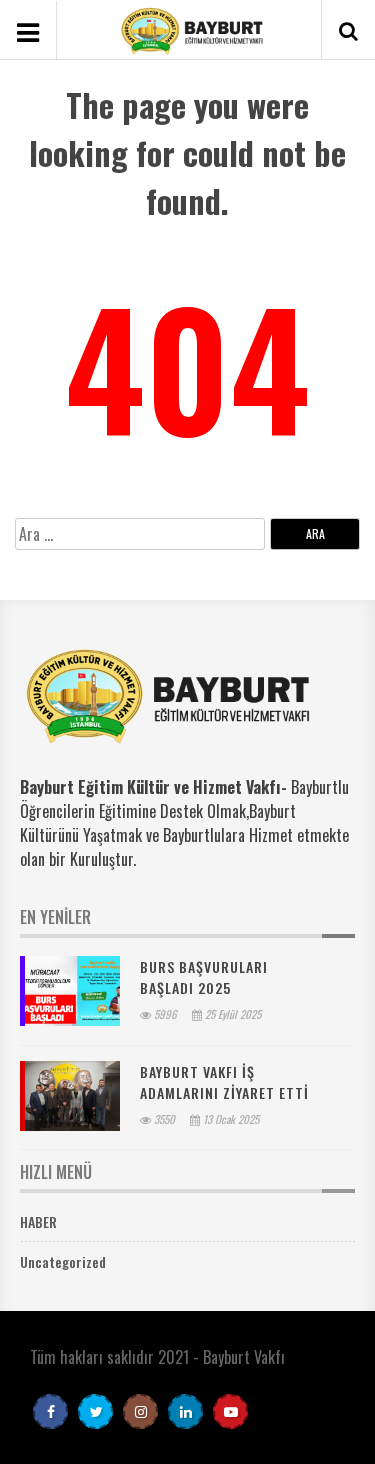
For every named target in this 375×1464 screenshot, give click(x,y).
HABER (38, 1221)
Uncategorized (63, 1261)
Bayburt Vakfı (244, 1357)
